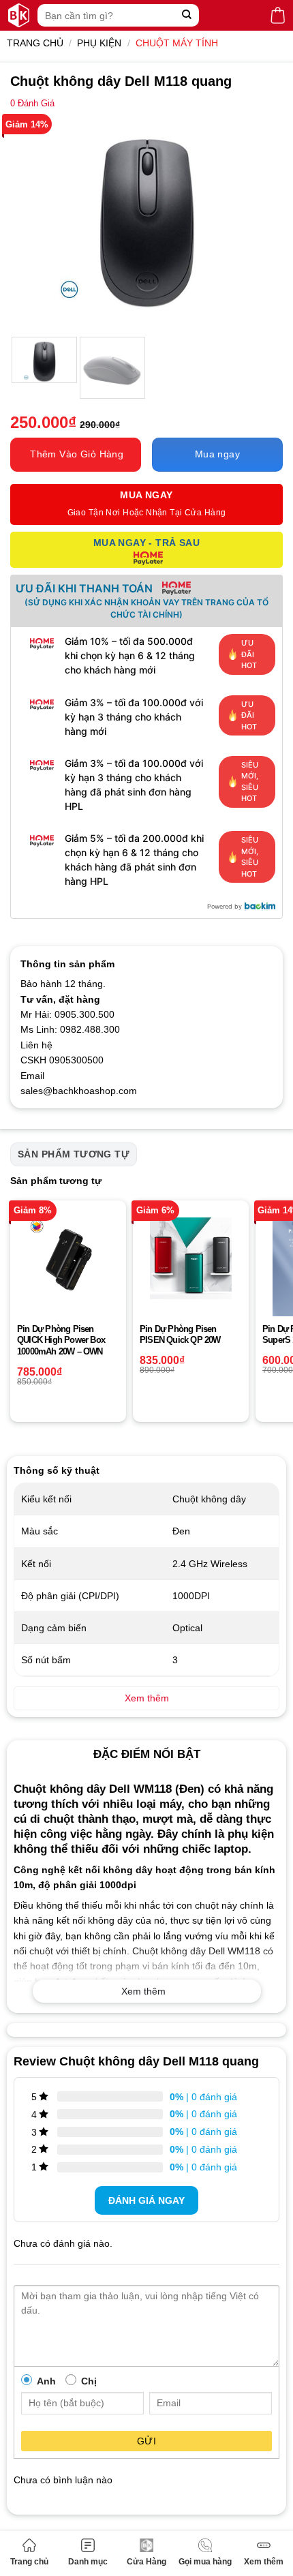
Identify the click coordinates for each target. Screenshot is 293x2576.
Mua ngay (217, 454)
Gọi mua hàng (205, 2562)
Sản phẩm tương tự (74, 1154)
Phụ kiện (99, 43)
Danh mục (88, 2562)
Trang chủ (29, 2562)
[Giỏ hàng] (278, 15)
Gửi (146, 2441)
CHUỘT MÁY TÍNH (177, 43)
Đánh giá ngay (146, 2200)
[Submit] (187, 15)
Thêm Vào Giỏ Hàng (77, 454)
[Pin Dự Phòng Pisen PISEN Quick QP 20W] (191, 1258)
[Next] (260, 223)
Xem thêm (264, 2562)
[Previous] (33, 223)
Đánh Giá (32, 104)
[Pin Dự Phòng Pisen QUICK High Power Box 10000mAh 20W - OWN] (68, 1258)
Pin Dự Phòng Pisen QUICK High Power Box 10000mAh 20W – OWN (61, 1340)
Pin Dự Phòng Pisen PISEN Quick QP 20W (180, 1335)
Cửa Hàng (146, 2562)
